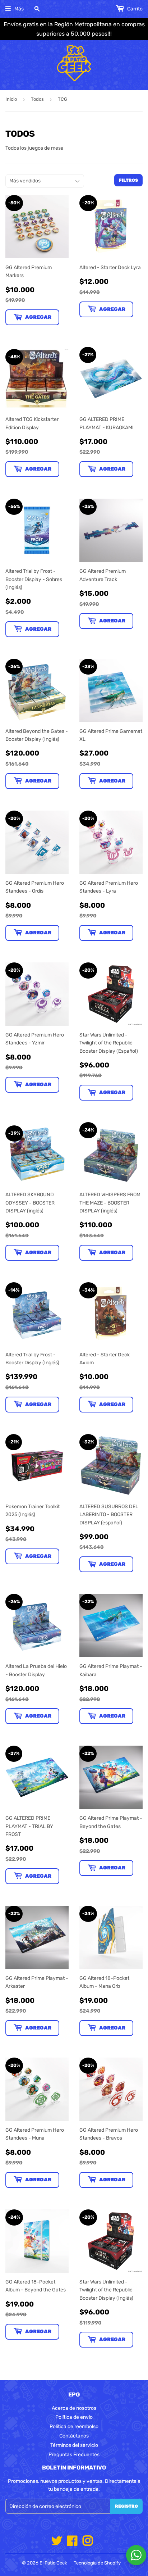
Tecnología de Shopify (97, 2563)
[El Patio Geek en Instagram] (88, 2543)
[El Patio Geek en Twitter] (57, 2543)
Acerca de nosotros (74, 2408)
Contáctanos (74, 2436)
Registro (126, 2506)
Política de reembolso (74, 2427)
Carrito (134, 9)
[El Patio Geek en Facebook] (72, 2543)
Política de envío (74, 2417)
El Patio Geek (53, 2563)
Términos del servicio (74, 2445)
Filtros (128, 180)
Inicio (11, 99)
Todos (37, 99)
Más (19, 9)
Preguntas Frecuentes (74, 2455)
